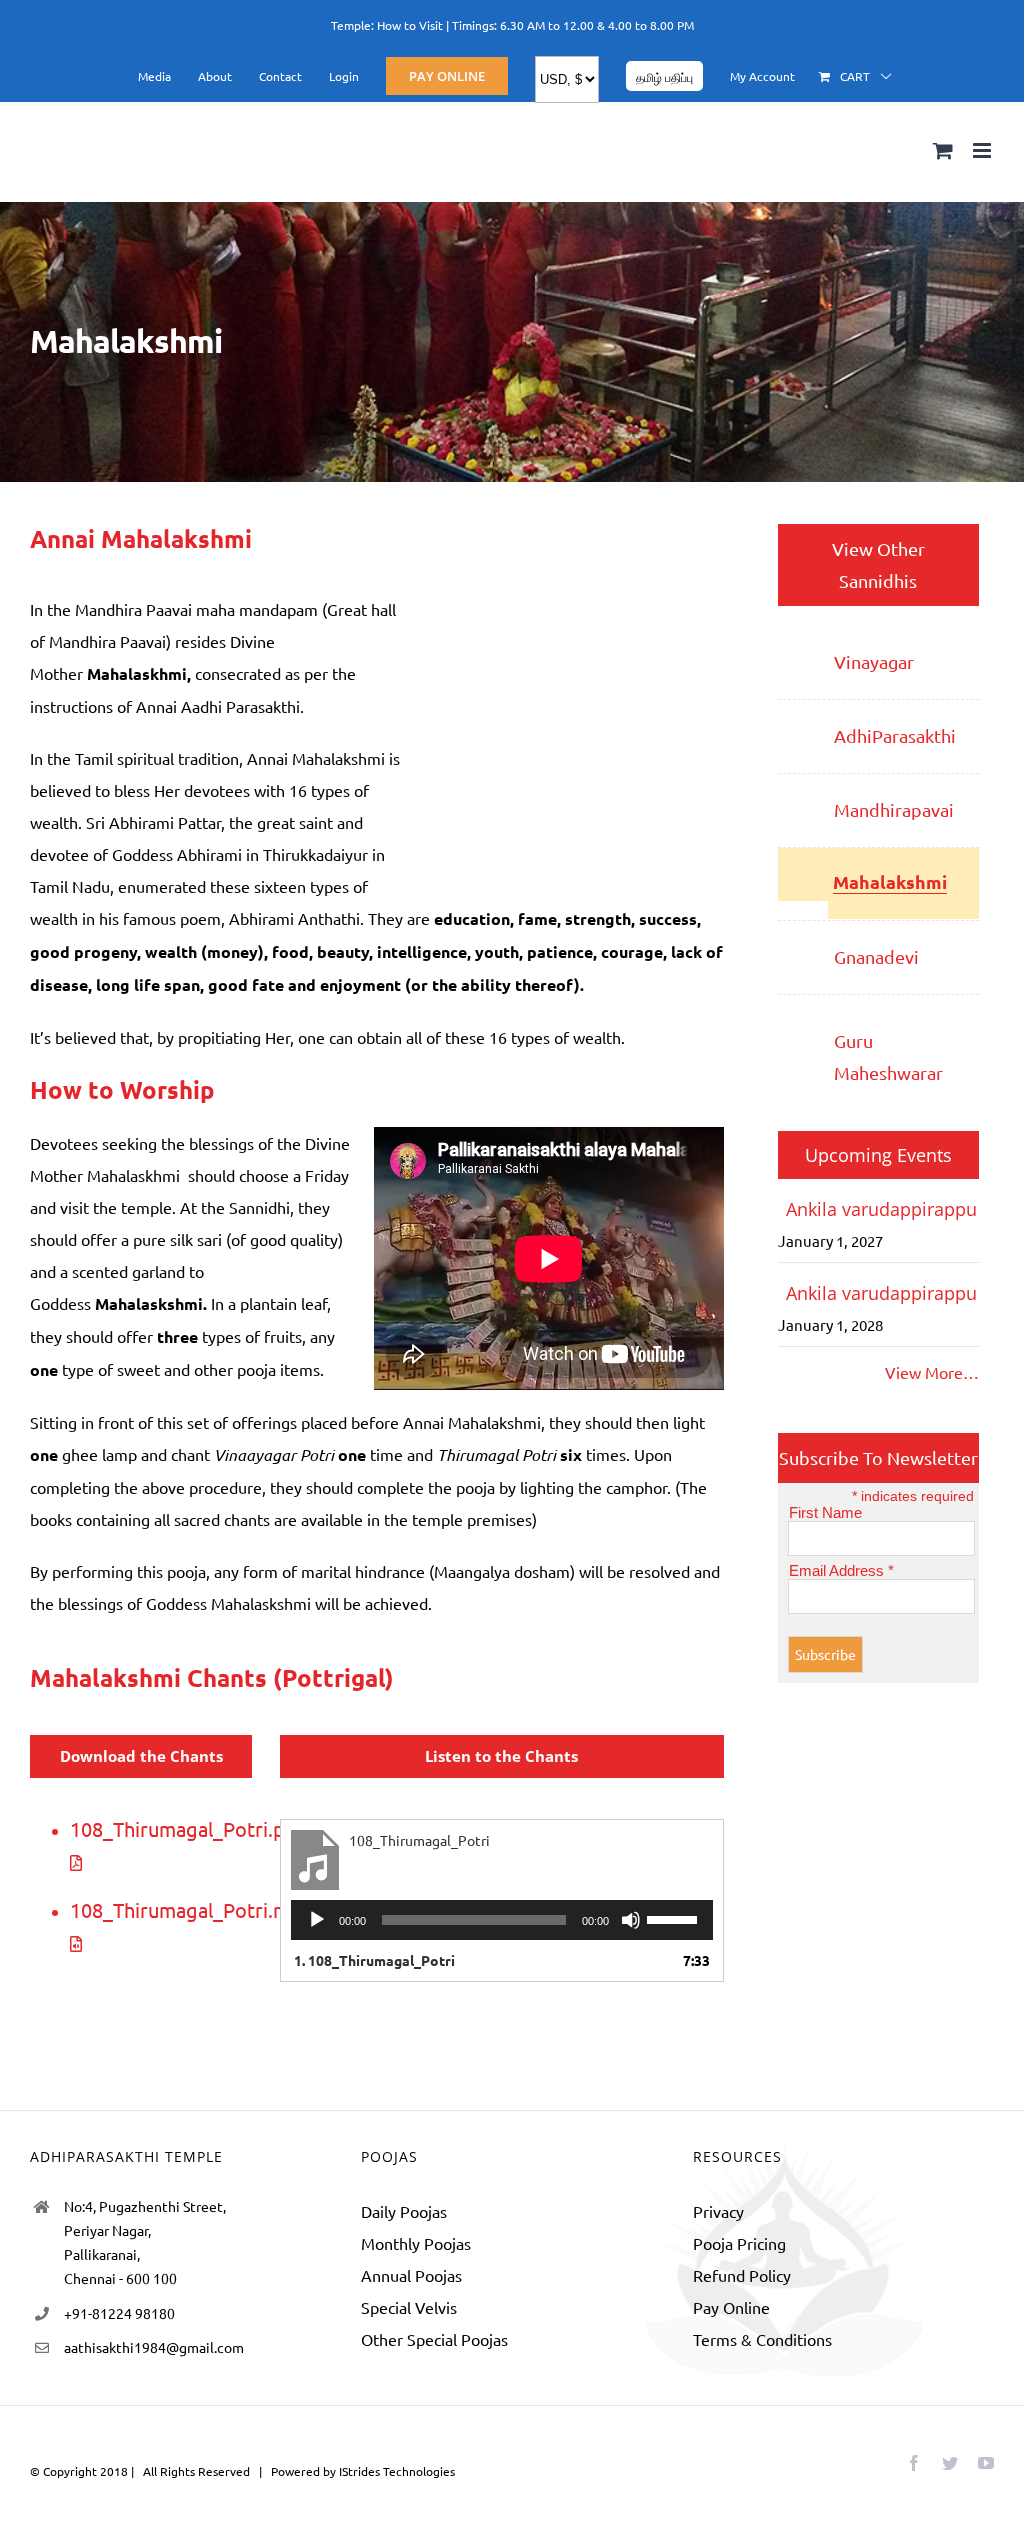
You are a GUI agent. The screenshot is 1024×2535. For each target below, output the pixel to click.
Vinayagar (874, 661)
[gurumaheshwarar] (802, 1019)
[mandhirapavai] (802, 798)
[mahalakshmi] (803, 872)
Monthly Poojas (416, 2243)
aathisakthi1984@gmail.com (154, 2347)
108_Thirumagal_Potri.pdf (187, 1828)
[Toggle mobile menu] (983, 150)
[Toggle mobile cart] (943, 150)
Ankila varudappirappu (881, 1209)
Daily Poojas (404, 2211)
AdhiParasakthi (895, 735)
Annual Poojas (411, 2275)
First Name (825, 1512)
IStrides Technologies (397, 2471)
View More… (932, 1372)
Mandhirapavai (894, 809)
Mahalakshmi (890, 881)
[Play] (317, 1920)
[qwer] (802, 945)
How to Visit (410, 25)
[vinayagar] (802, 650)
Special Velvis (409, 2307)
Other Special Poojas (434, 2339)
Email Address (841, 1570)
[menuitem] (154, 76)
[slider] (675, 1918)
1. (374, 1960)
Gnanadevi (876, 956)
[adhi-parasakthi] (802, 724)
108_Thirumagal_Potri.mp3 (191, 1909)
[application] (502, 1920)
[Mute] (631, 1920)
